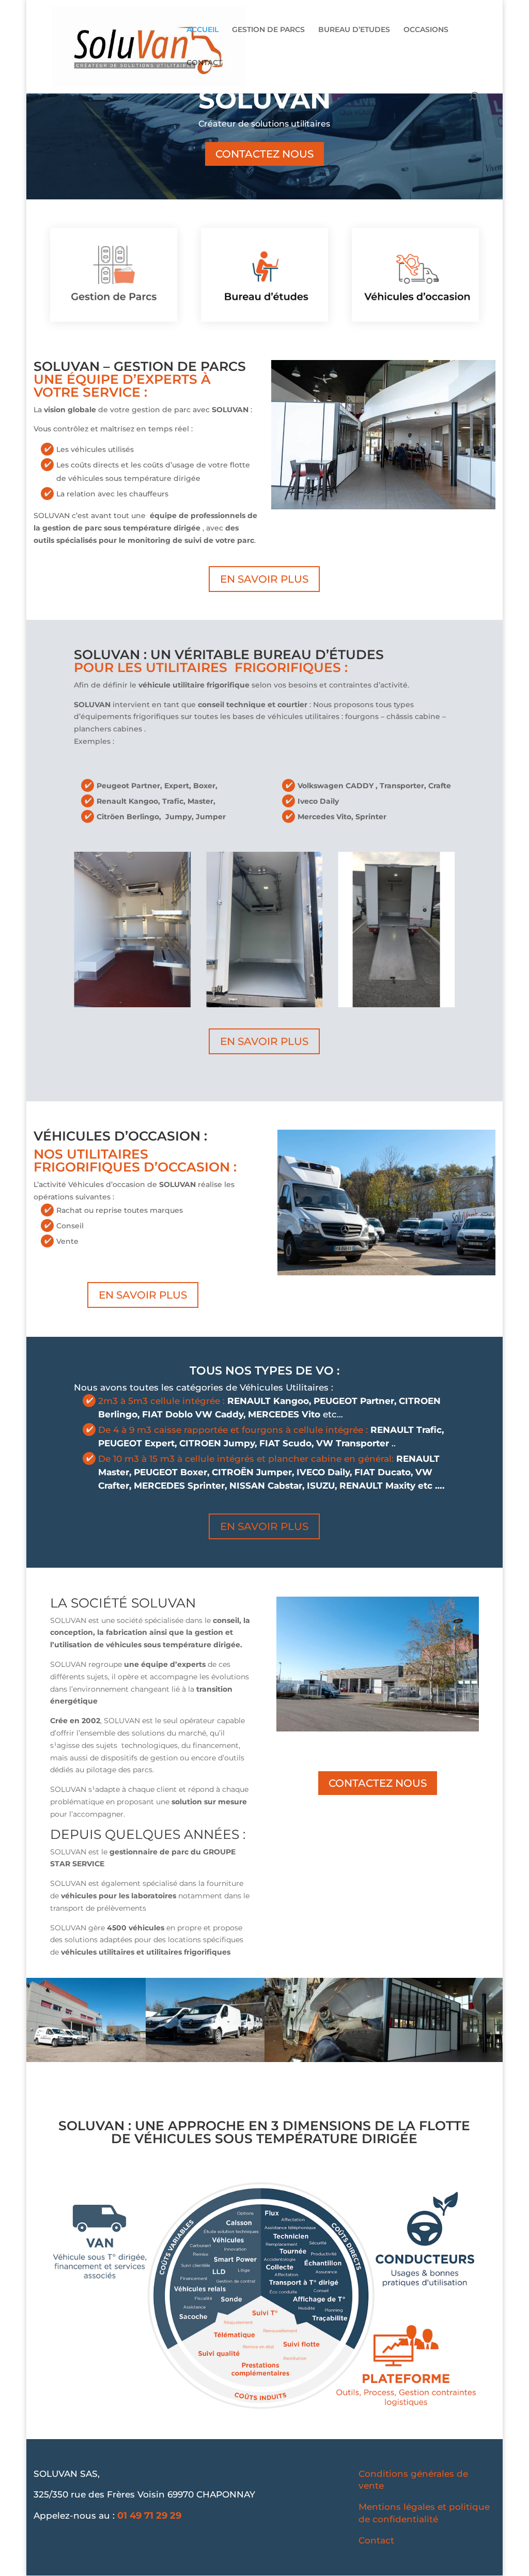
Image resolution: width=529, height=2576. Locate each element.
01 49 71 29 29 (149, 2516)
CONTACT (204, 63)
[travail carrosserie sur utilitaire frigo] (324, 2059)
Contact (376, 2540)
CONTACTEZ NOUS (264, 154)
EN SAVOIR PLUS (264, 579)
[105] (443, 2059)
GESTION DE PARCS (268, 30)
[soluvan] (86, 2059)
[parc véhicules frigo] (205, 2059)
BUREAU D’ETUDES (354, 30)
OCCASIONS (426, 30)
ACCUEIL (203, 30)
